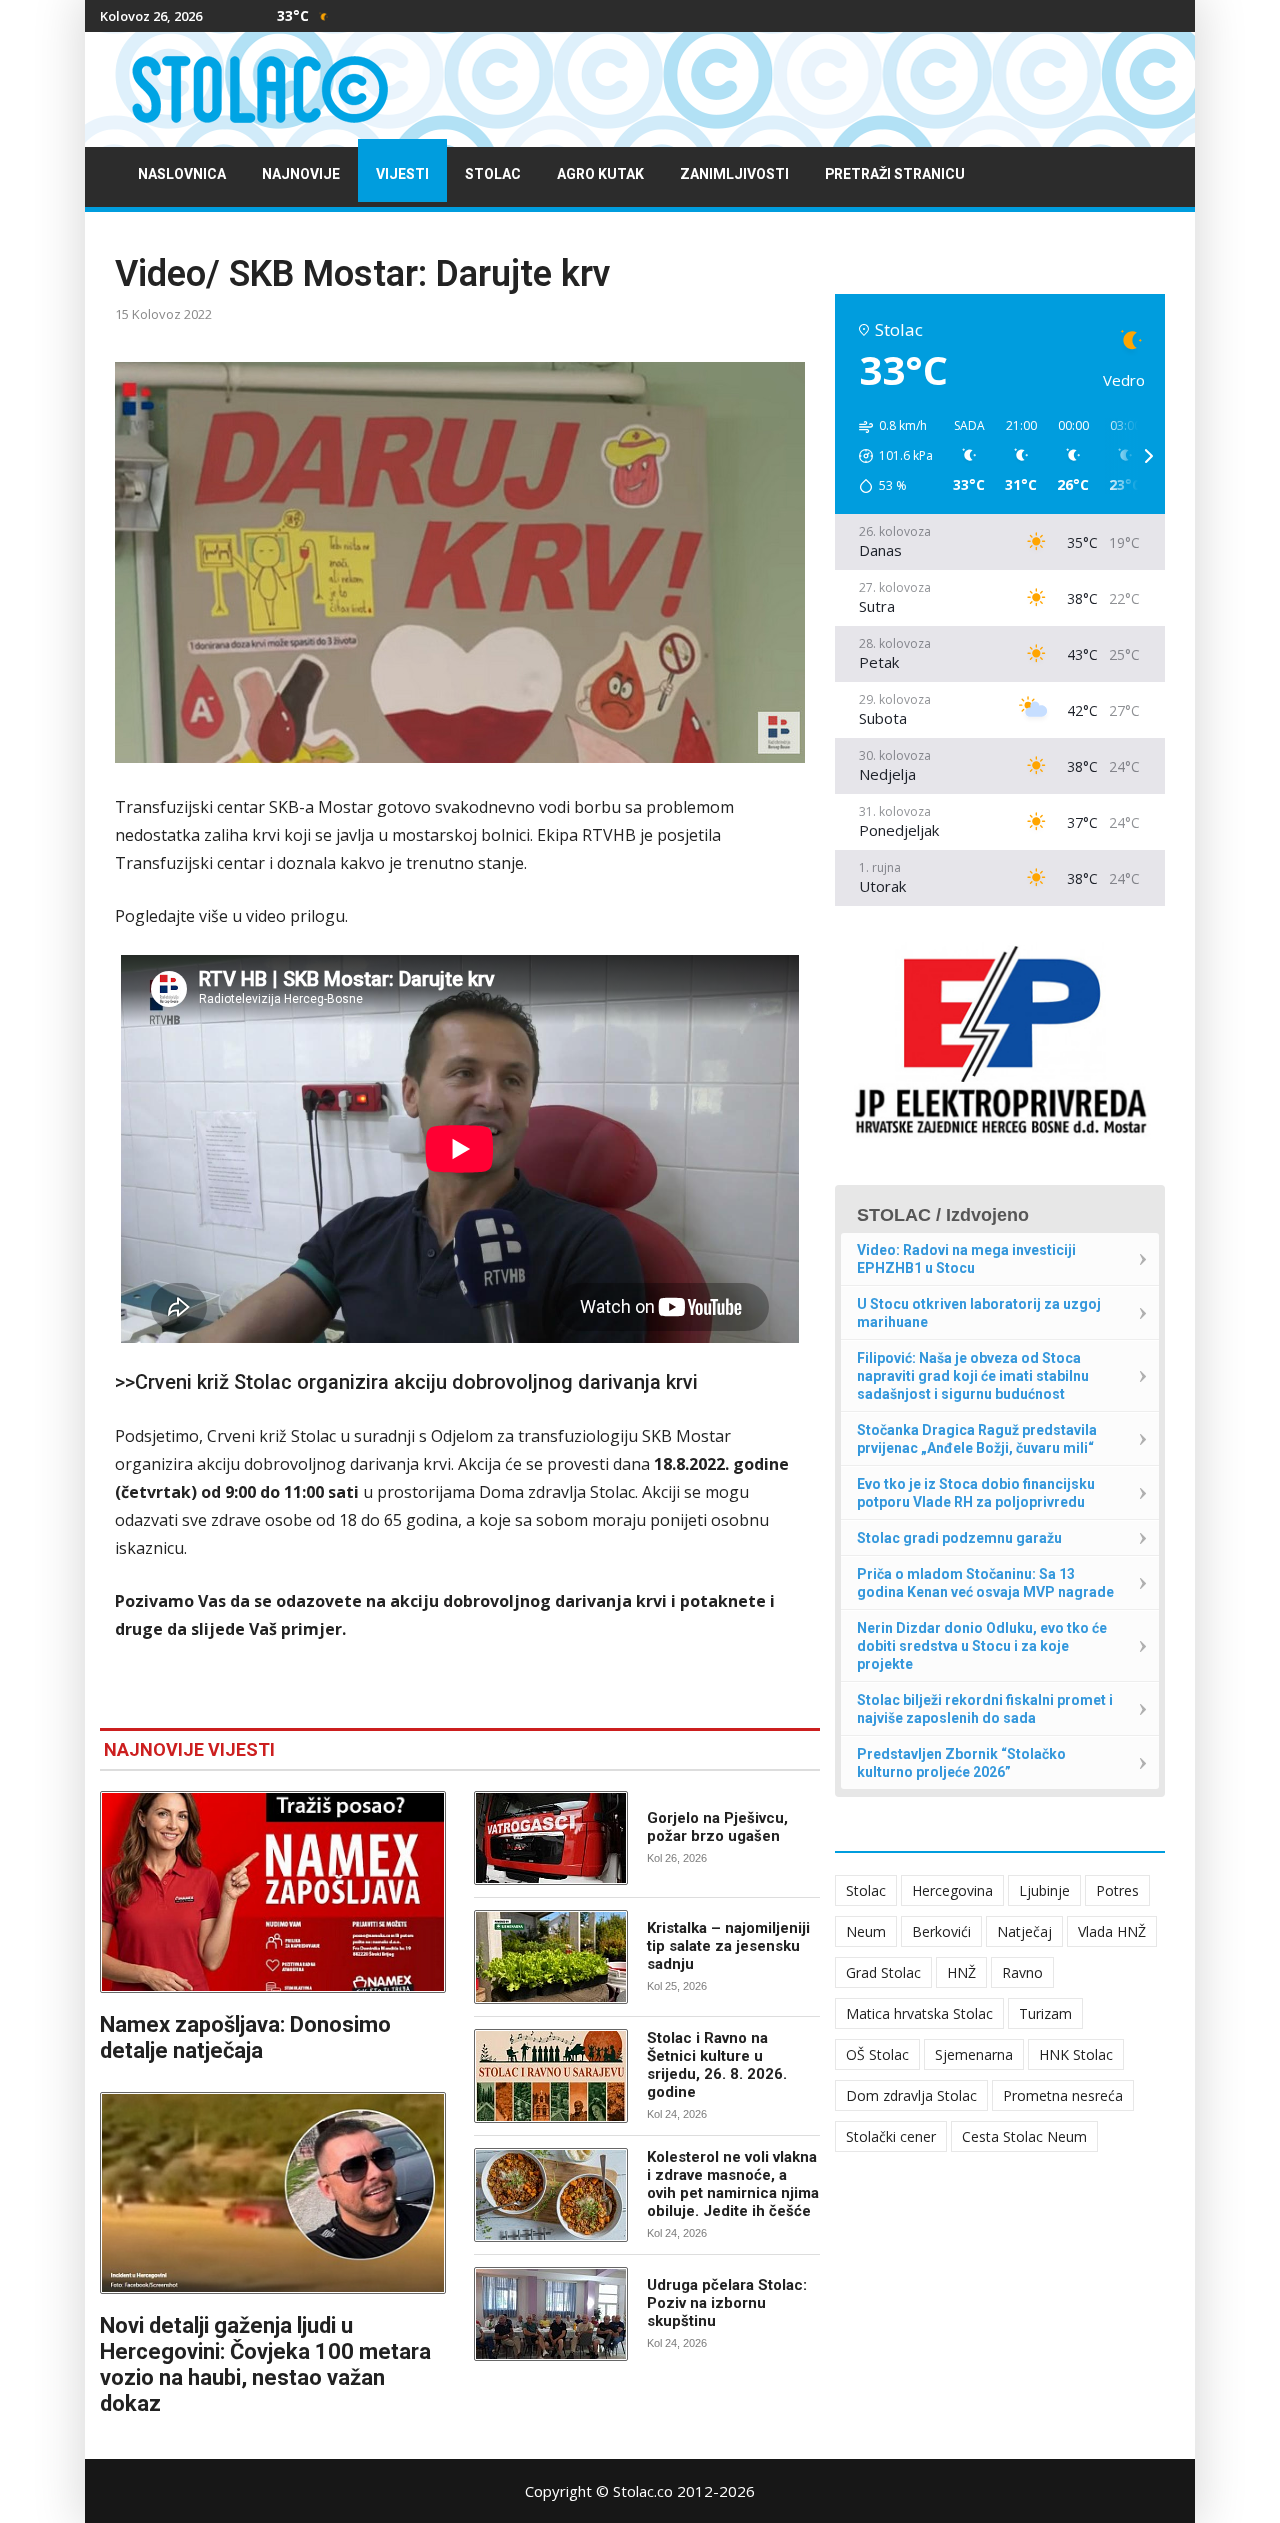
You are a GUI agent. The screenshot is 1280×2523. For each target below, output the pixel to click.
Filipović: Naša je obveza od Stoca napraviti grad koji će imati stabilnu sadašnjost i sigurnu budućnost (973, 1376)
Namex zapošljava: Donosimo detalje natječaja (245, 2037)
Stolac (493, 174)
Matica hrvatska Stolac (919, 2013)
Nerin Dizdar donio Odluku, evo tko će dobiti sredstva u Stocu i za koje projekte (982, 1646)
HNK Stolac (1076, 2054)
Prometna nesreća (1063, 2095)
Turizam (1045, 2013)
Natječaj (1024, 1931)
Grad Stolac (883, 1972)
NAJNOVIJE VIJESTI (189, 1749)
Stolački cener (891, 2136)
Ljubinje (1044, 1890)
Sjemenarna (974, 2054)
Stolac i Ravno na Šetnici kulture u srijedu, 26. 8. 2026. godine (717, 2065)
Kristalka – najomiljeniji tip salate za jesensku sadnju (728, 1946)
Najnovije (301, 174)
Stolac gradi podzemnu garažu (959, 1538)
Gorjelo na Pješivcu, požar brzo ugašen (717, 1827)
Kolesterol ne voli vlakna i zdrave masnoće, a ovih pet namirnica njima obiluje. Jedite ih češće (733, 2184)
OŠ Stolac (877, 2054)
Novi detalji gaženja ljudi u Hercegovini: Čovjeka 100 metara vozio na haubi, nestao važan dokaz (265, 2364)
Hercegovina (952, 1890)
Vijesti (402, 174)
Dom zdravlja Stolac (911, 2095)
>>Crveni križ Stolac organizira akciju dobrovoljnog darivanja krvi (406, 1382)
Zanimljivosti (734, 174)
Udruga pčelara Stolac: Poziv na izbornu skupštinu (727, 2303)
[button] (889, 456)
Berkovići (941, 1931)
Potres (1117, 1890)
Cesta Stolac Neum (1024, 2136)
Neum (866, 1931)
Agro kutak (600, 174)
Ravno (1022, 1972)
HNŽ (961, 1972)
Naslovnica (182, 174)
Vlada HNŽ (1112, 1931)
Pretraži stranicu (895, 174)
